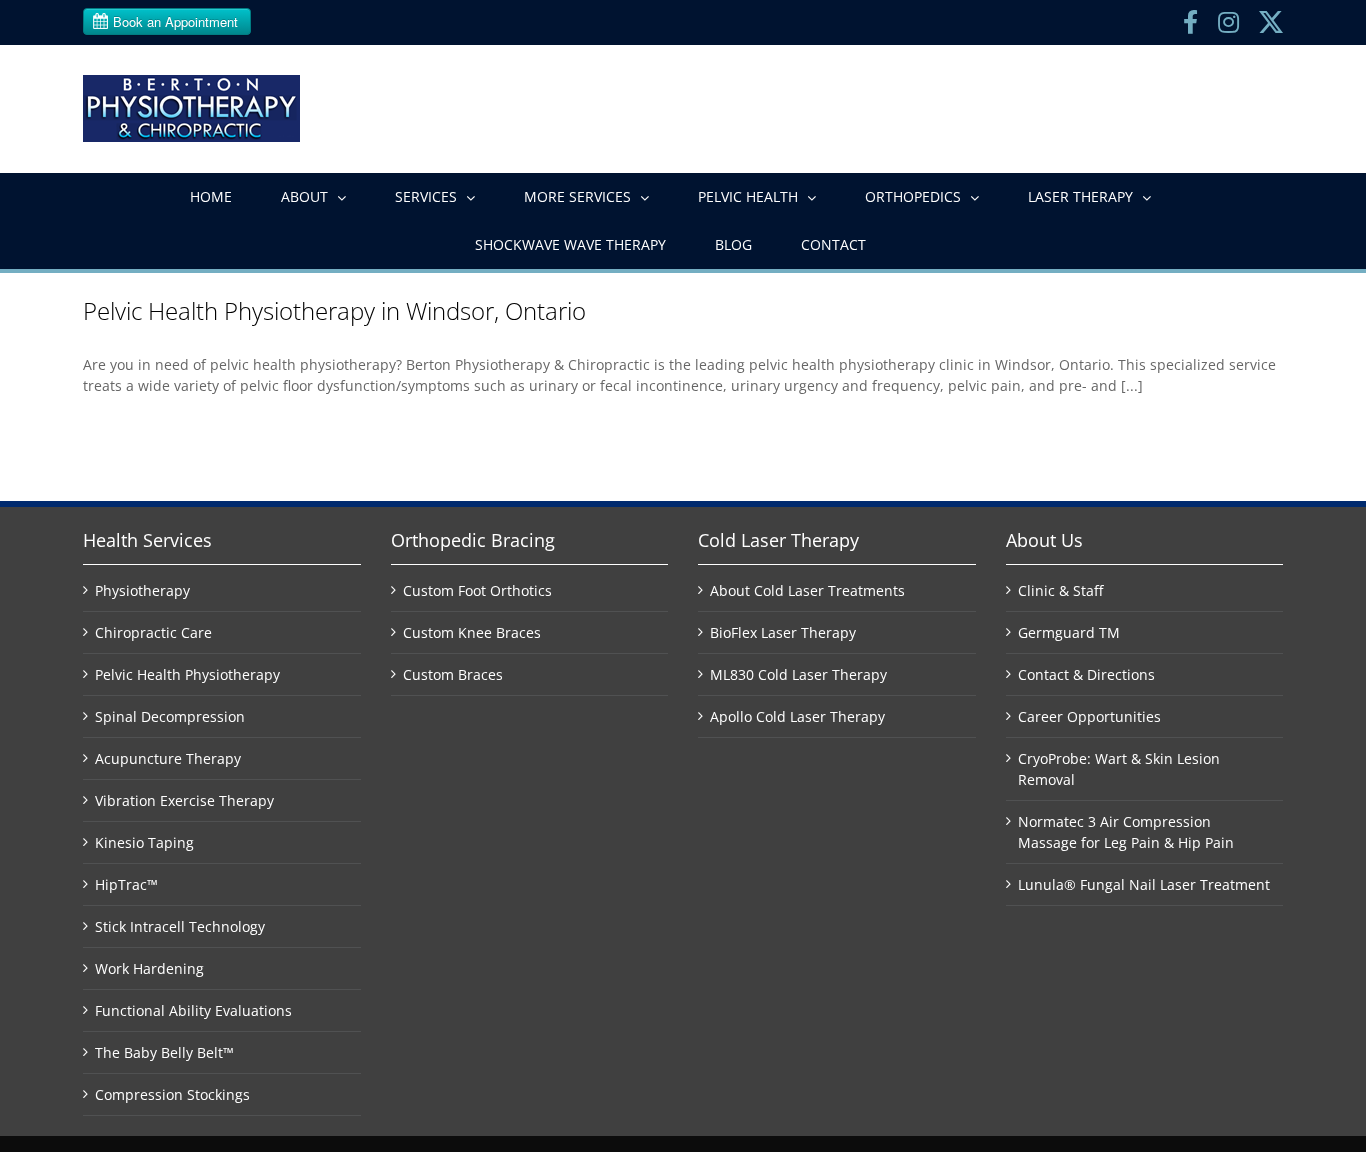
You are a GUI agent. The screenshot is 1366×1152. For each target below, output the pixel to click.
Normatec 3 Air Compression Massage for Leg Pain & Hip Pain (1126, 832)
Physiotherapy (142, 590)
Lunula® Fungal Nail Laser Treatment (1144, 884)
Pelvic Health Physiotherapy (187, 674)
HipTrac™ (126, 884)
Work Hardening (149, 968)
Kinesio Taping (144, 842)
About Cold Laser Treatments (807, 590)
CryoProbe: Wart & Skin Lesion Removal (1119, 769)
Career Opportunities (1089, 716)
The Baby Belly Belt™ (164, 1052)
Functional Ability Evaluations (193, 1010)
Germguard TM (1069, 632)
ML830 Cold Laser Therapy (798, 674)
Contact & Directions (1086, 674)
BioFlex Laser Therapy (783, 632)
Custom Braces (453, 674)
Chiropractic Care (153, 632)
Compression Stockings (172, 1094)
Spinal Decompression (170, 716)
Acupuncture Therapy (168, 758)
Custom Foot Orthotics (477, 590)
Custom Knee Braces (472, 632)
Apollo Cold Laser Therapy (797, 716)
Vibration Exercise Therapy (184, 800)
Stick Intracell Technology (180, 926)
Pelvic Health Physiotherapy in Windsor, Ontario (334, 310)
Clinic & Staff (1060, 590)
